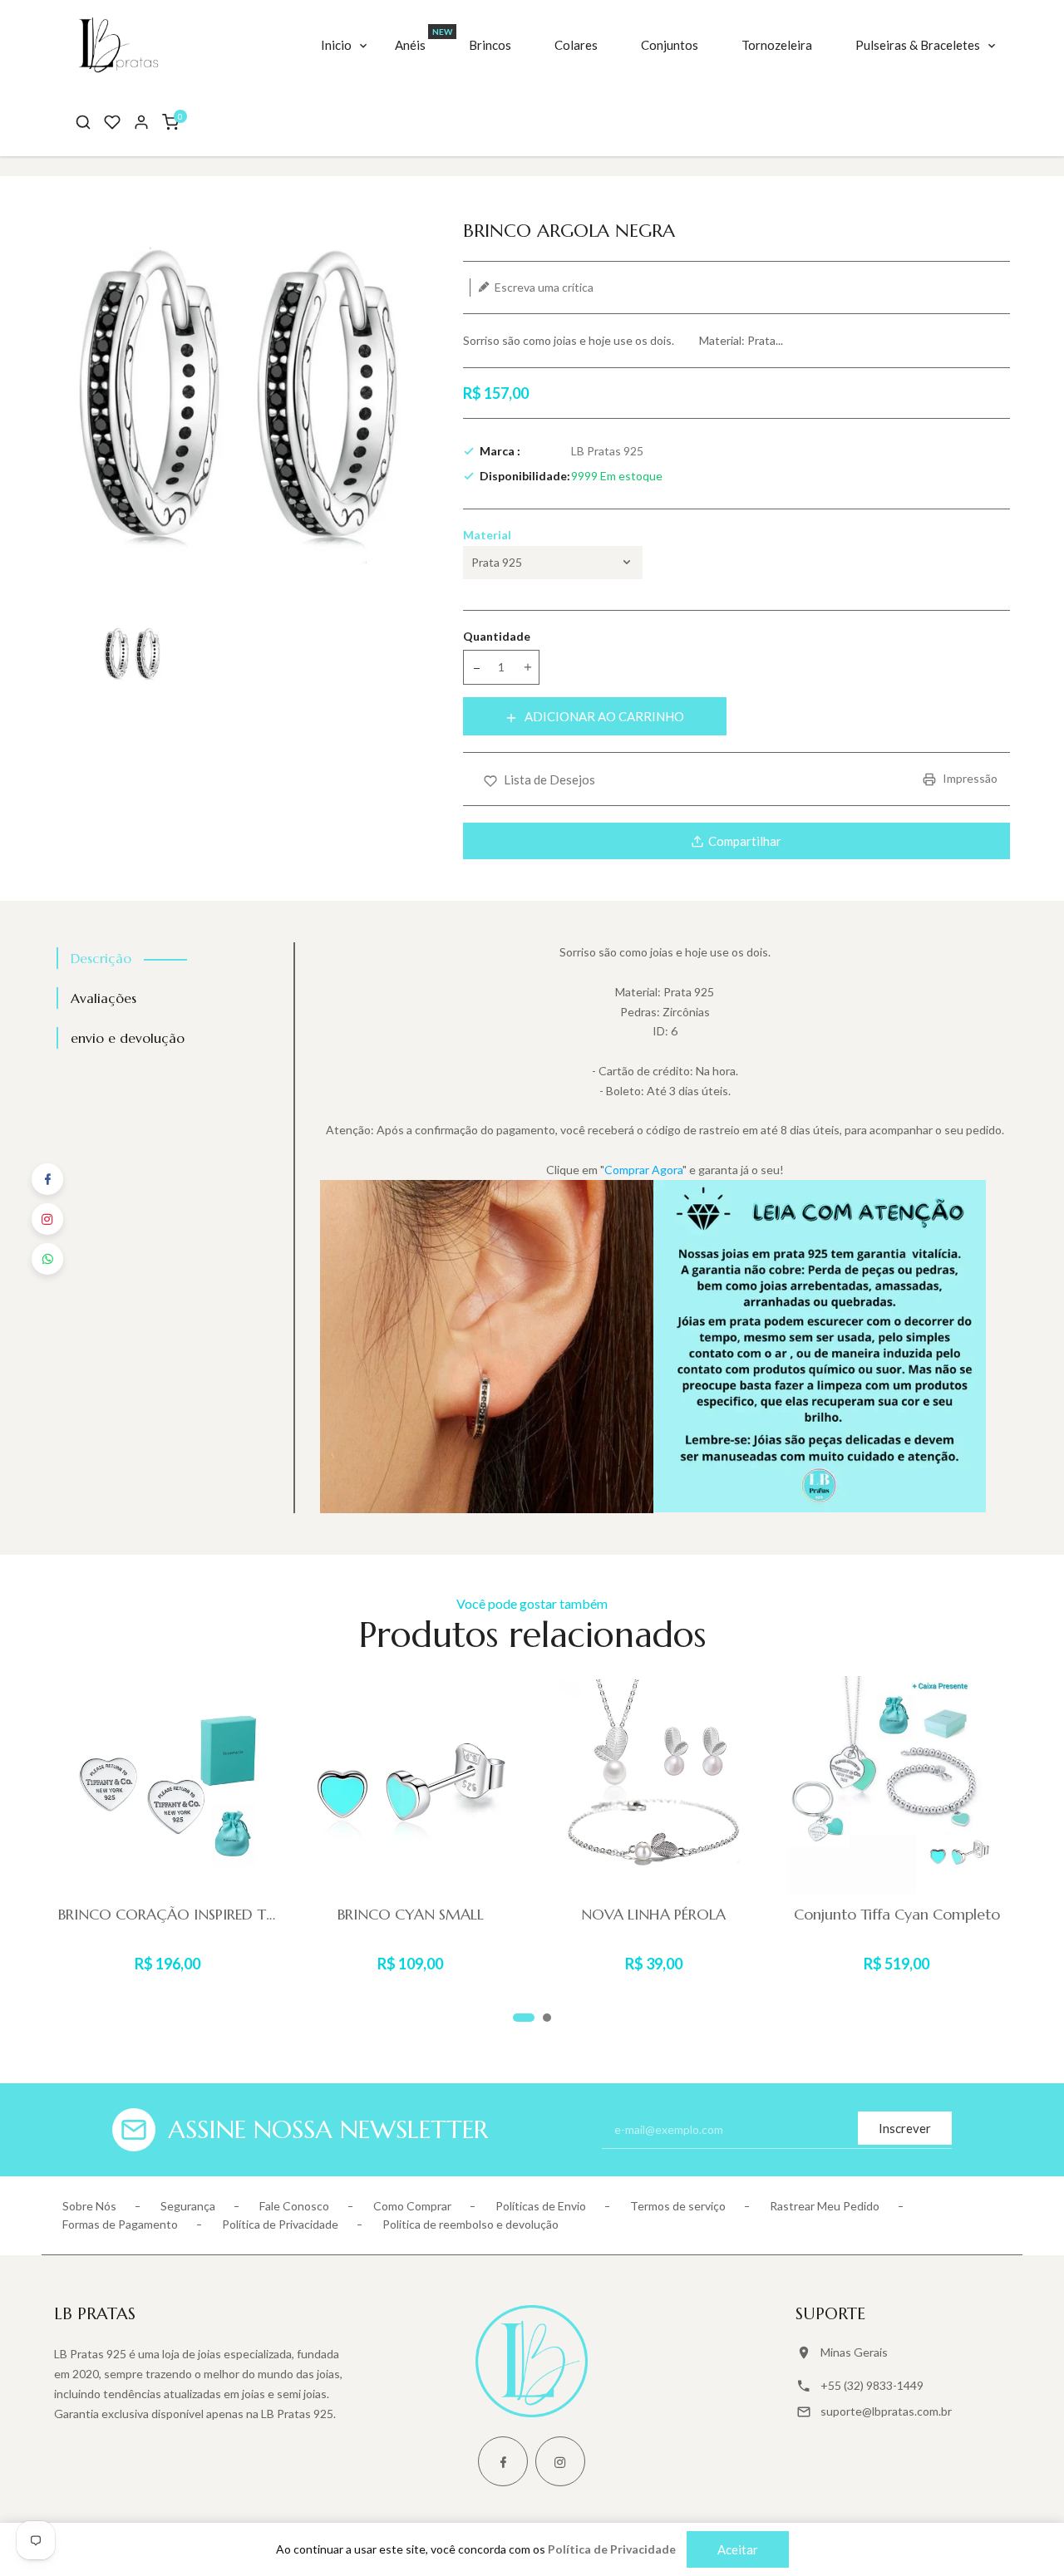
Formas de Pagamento (120, 2224)
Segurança (188, 2206)
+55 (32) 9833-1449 (872, 2385)
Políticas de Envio (541, 2206)
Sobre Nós (89, 2206)
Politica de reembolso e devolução (470, 2224)
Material (487, 535)
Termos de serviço (678, 2206)
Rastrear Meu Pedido (825, 2206)
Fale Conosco (294, 2206)
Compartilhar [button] (745, 841)
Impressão (969, 778)
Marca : (500, 451)
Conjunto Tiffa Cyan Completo (897, 1915)
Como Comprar (412, 2206)
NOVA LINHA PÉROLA (653, 1915)
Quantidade (497, 636)
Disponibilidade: (525, 476)
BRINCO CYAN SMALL (411, 1915)
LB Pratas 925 (607, 451)
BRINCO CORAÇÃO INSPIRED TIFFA (167, 1915)
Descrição (101, 958)
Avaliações (103, 998)
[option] (133, 656)
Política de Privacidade (280, 2224)
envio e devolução (128, 1038)
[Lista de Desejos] (112, 123)
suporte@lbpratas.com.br (886, 2411)
